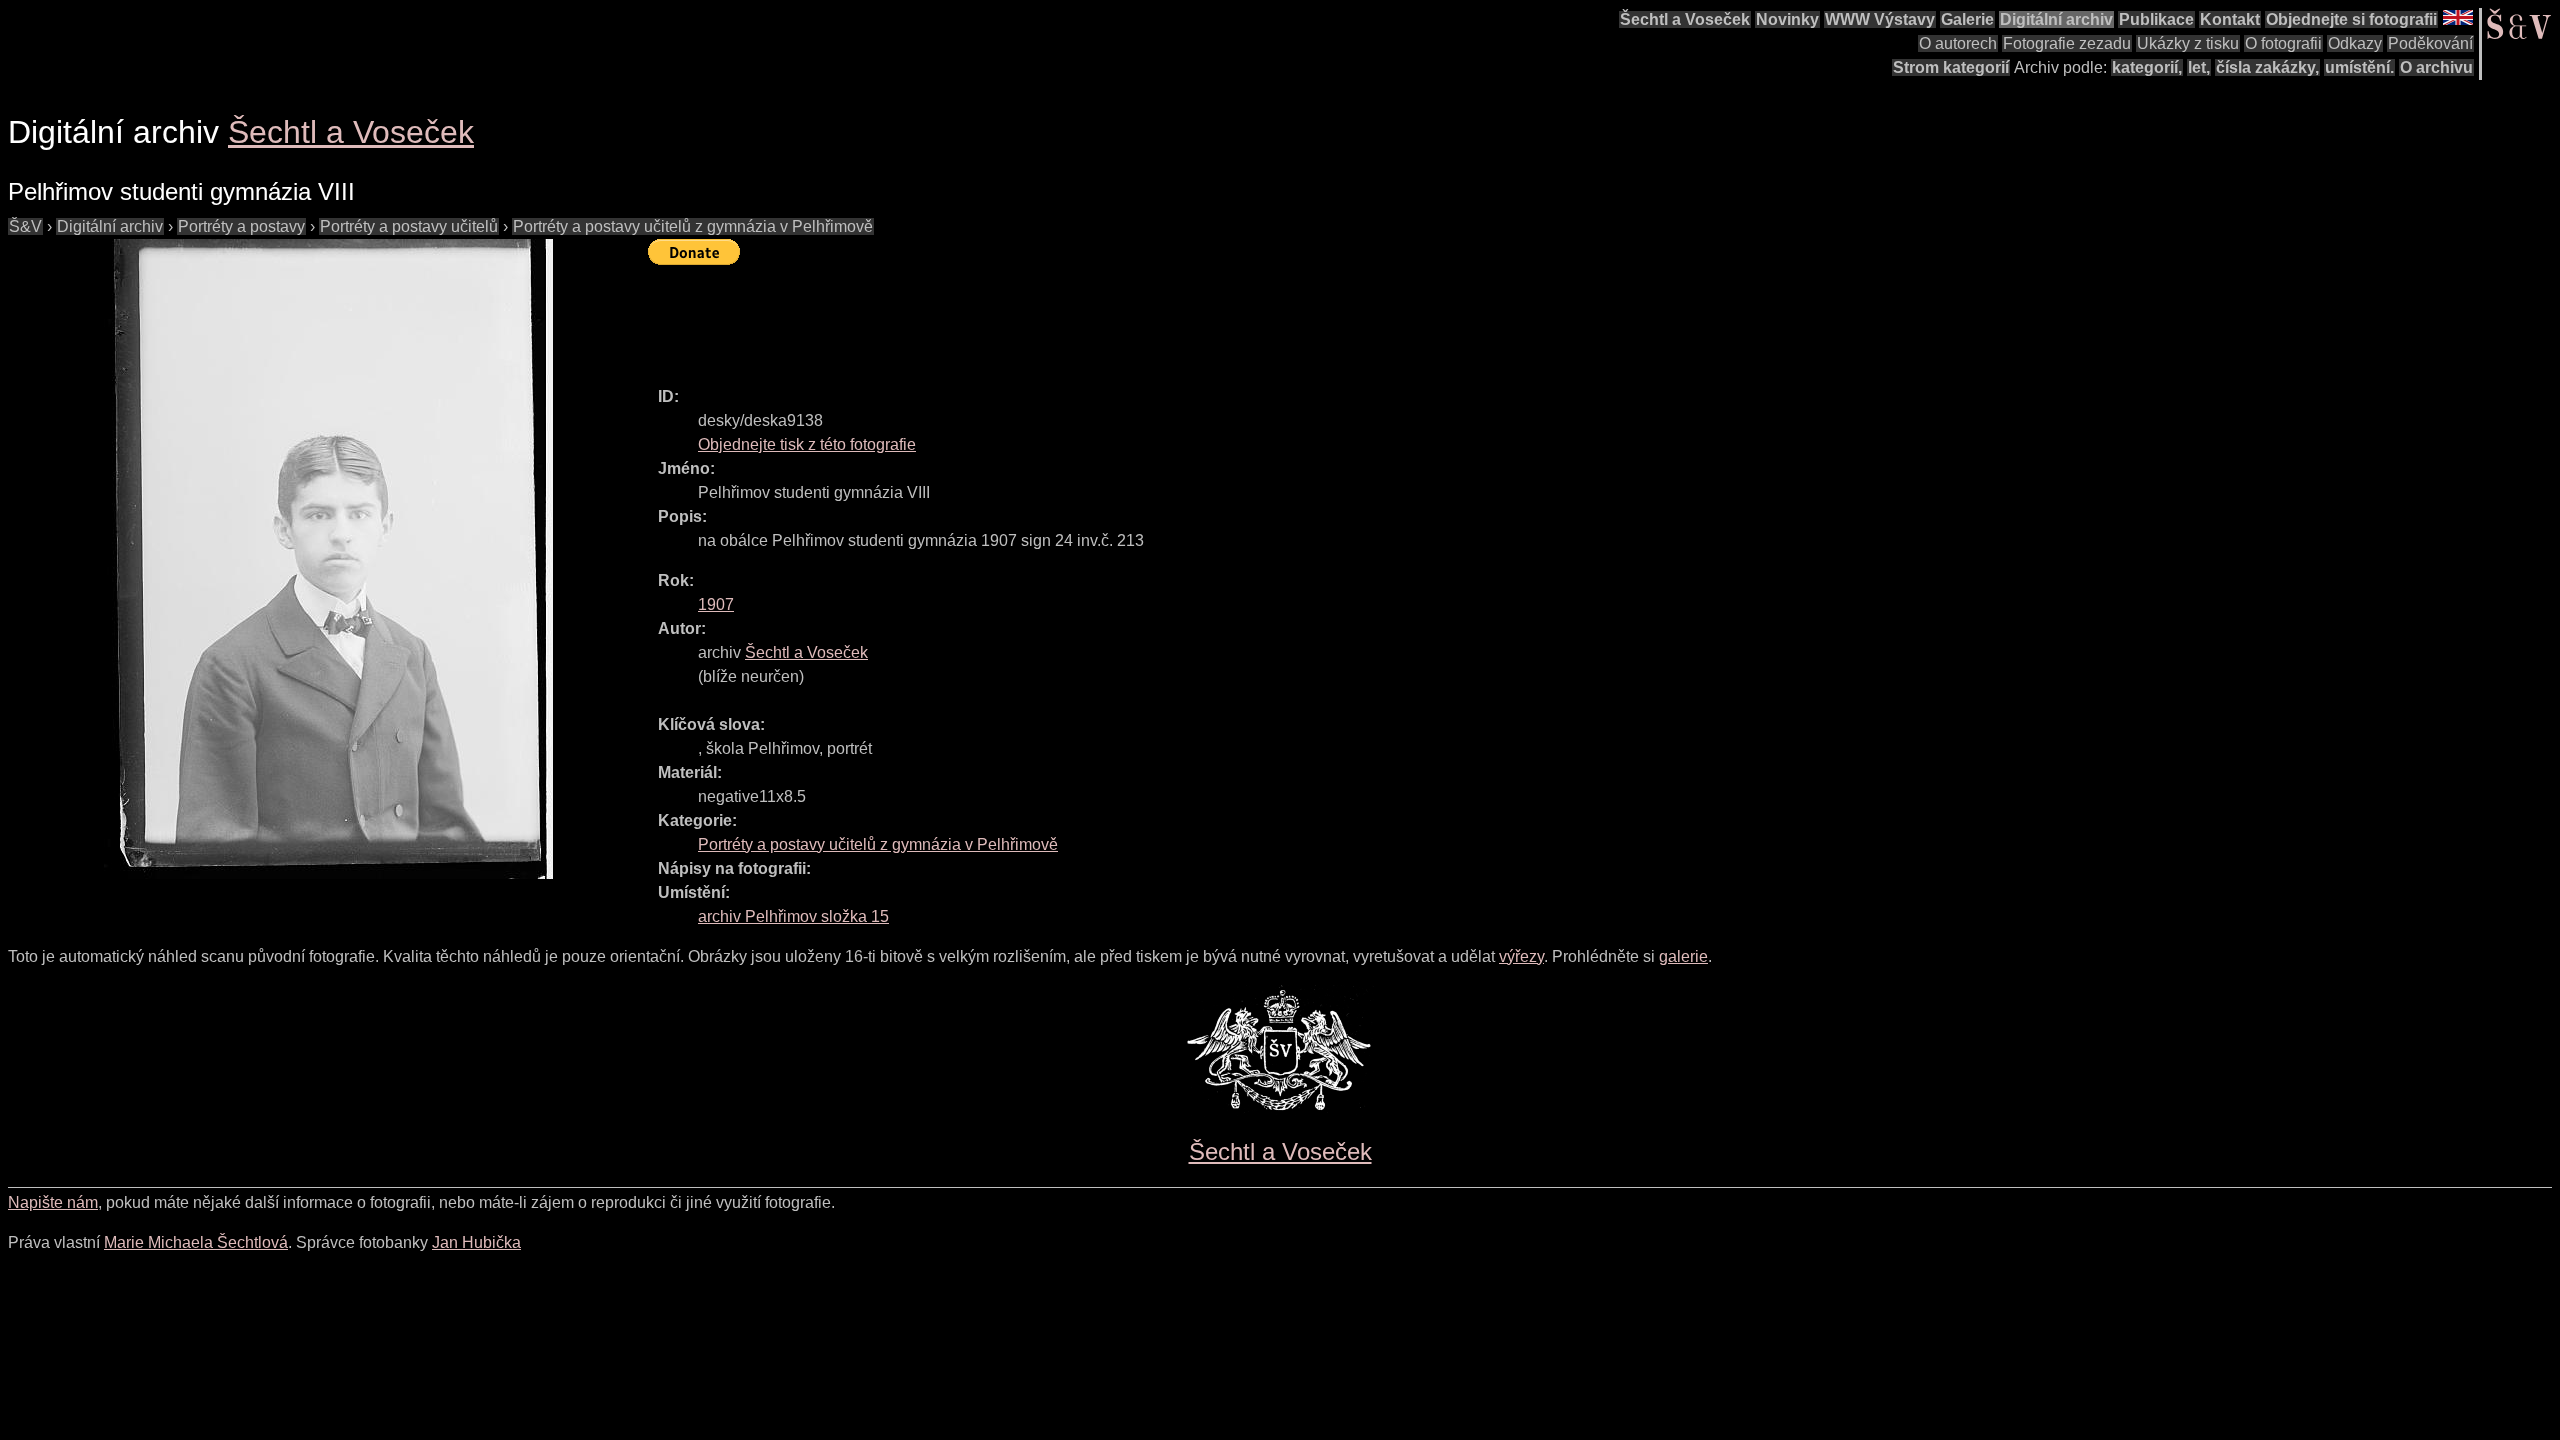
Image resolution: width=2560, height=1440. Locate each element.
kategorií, (2147, 67)
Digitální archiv (2056, 19)
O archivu (2436, 67)
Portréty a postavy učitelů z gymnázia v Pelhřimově (693, 226)
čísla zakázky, (2267, 67)
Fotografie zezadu (2067, 43)
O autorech (1958, 43)
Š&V (25, 226)
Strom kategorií (1951, 67)
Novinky (1787, 19)
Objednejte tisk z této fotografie (807, 444)
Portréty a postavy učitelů (409, 226)
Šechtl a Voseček (1685, 19)
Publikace (2156, 19)
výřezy (1521, 956)
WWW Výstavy (1880, 19)
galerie (1683, 956)
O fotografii (2283, 43)
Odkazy (2355, 43)
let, (2199, 67)
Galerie (1967, 19)
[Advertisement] (1012, 317)
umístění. (2359, 67)
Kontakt (2230, 19)
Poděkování (2430, 43)
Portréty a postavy (241, 226)
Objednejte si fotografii (2351, 19)
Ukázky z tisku (2188, 43)
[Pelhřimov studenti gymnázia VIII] (328, 559)
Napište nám (53, 1202)
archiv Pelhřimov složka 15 (793, 916)
